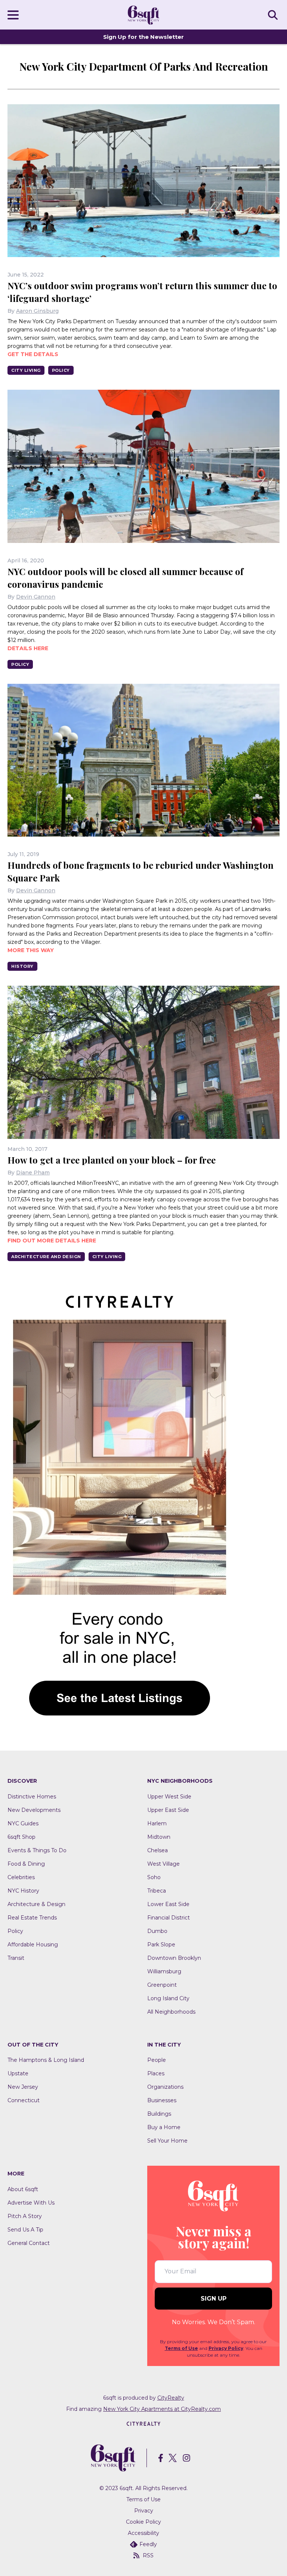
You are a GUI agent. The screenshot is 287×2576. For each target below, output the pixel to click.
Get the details (33, 354)
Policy (61, 370)
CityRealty (171, 2398)
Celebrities (21, 1877)
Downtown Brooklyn (174, 1958)
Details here (28, 648)
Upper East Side (168, 1810)
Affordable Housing (33, 1945)
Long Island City (168, 1998)
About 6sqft (23, 2189)
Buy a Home (164, 2127)
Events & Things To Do (37, 1850)
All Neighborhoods (171, 2012)
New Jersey (23, 2087)
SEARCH (274, 15)
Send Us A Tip (25, 2230)
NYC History (23, 1891)
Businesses (162, 2100)
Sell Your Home (167, 2141)
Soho (154, 1877)
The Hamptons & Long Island (46, 2060)
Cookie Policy (143, 2522)
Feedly (148, 2544)
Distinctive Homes (32, 1797)
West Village (163, 1864)
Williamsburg (164, 1971)
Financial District (169, 1918)
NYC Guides (23, 1823)
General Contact (29, 2243)
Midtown (159, 1837)
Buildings (159, 2114)
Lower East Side (168, 1904)
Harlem (157, 1823)
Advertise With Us (31, 2203)
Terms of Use (181, 2348)
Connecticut (24, 2100)
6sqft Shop (21, 1837)
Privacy (144, 2511)
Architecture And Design (46, 1257)
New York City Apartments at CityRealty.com (162, 2409)
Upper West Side (169, 1797)
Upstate (18, 2073)
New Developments (34, 1810)
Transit (16, 1958)
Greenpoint (162, 1985)
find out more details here (52, 1241)
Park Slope (161, 1945)
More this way (31, 950)
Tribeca (157, 1891)
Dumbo (157, 1931)
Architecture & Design (36, 1904)
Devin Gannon (36, 597)
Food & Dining (26, 1864)
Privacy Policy (226, 2348)
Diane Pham (33, 1173)
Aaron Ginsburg (37, 311)
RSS (148, 2555)
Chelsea (158, 1850)
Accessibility (143, 2533)
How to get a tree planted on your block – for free (112, 1160)
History (22, 966)
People (157, 2060)
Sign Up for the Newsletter (143, 37)
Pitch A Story (25, 2216)
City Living (26, 370)
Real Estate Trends (32, 1918)
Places (156, 2073)
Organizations (165, 2087)
